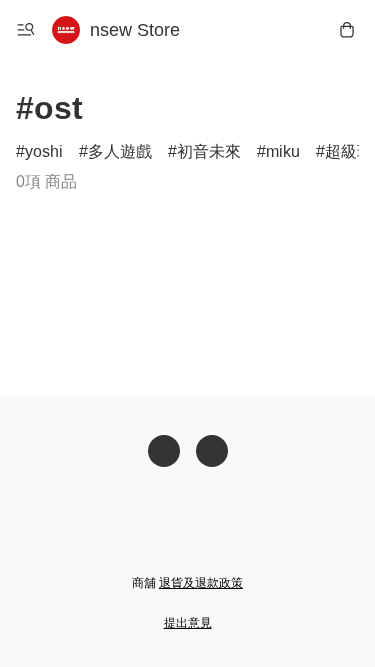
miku (283, 151)
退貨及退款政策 (201, 583)
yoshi (44, 151)
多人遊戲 (120, 151)
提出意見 (188, 623)
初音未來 (209, 151)
